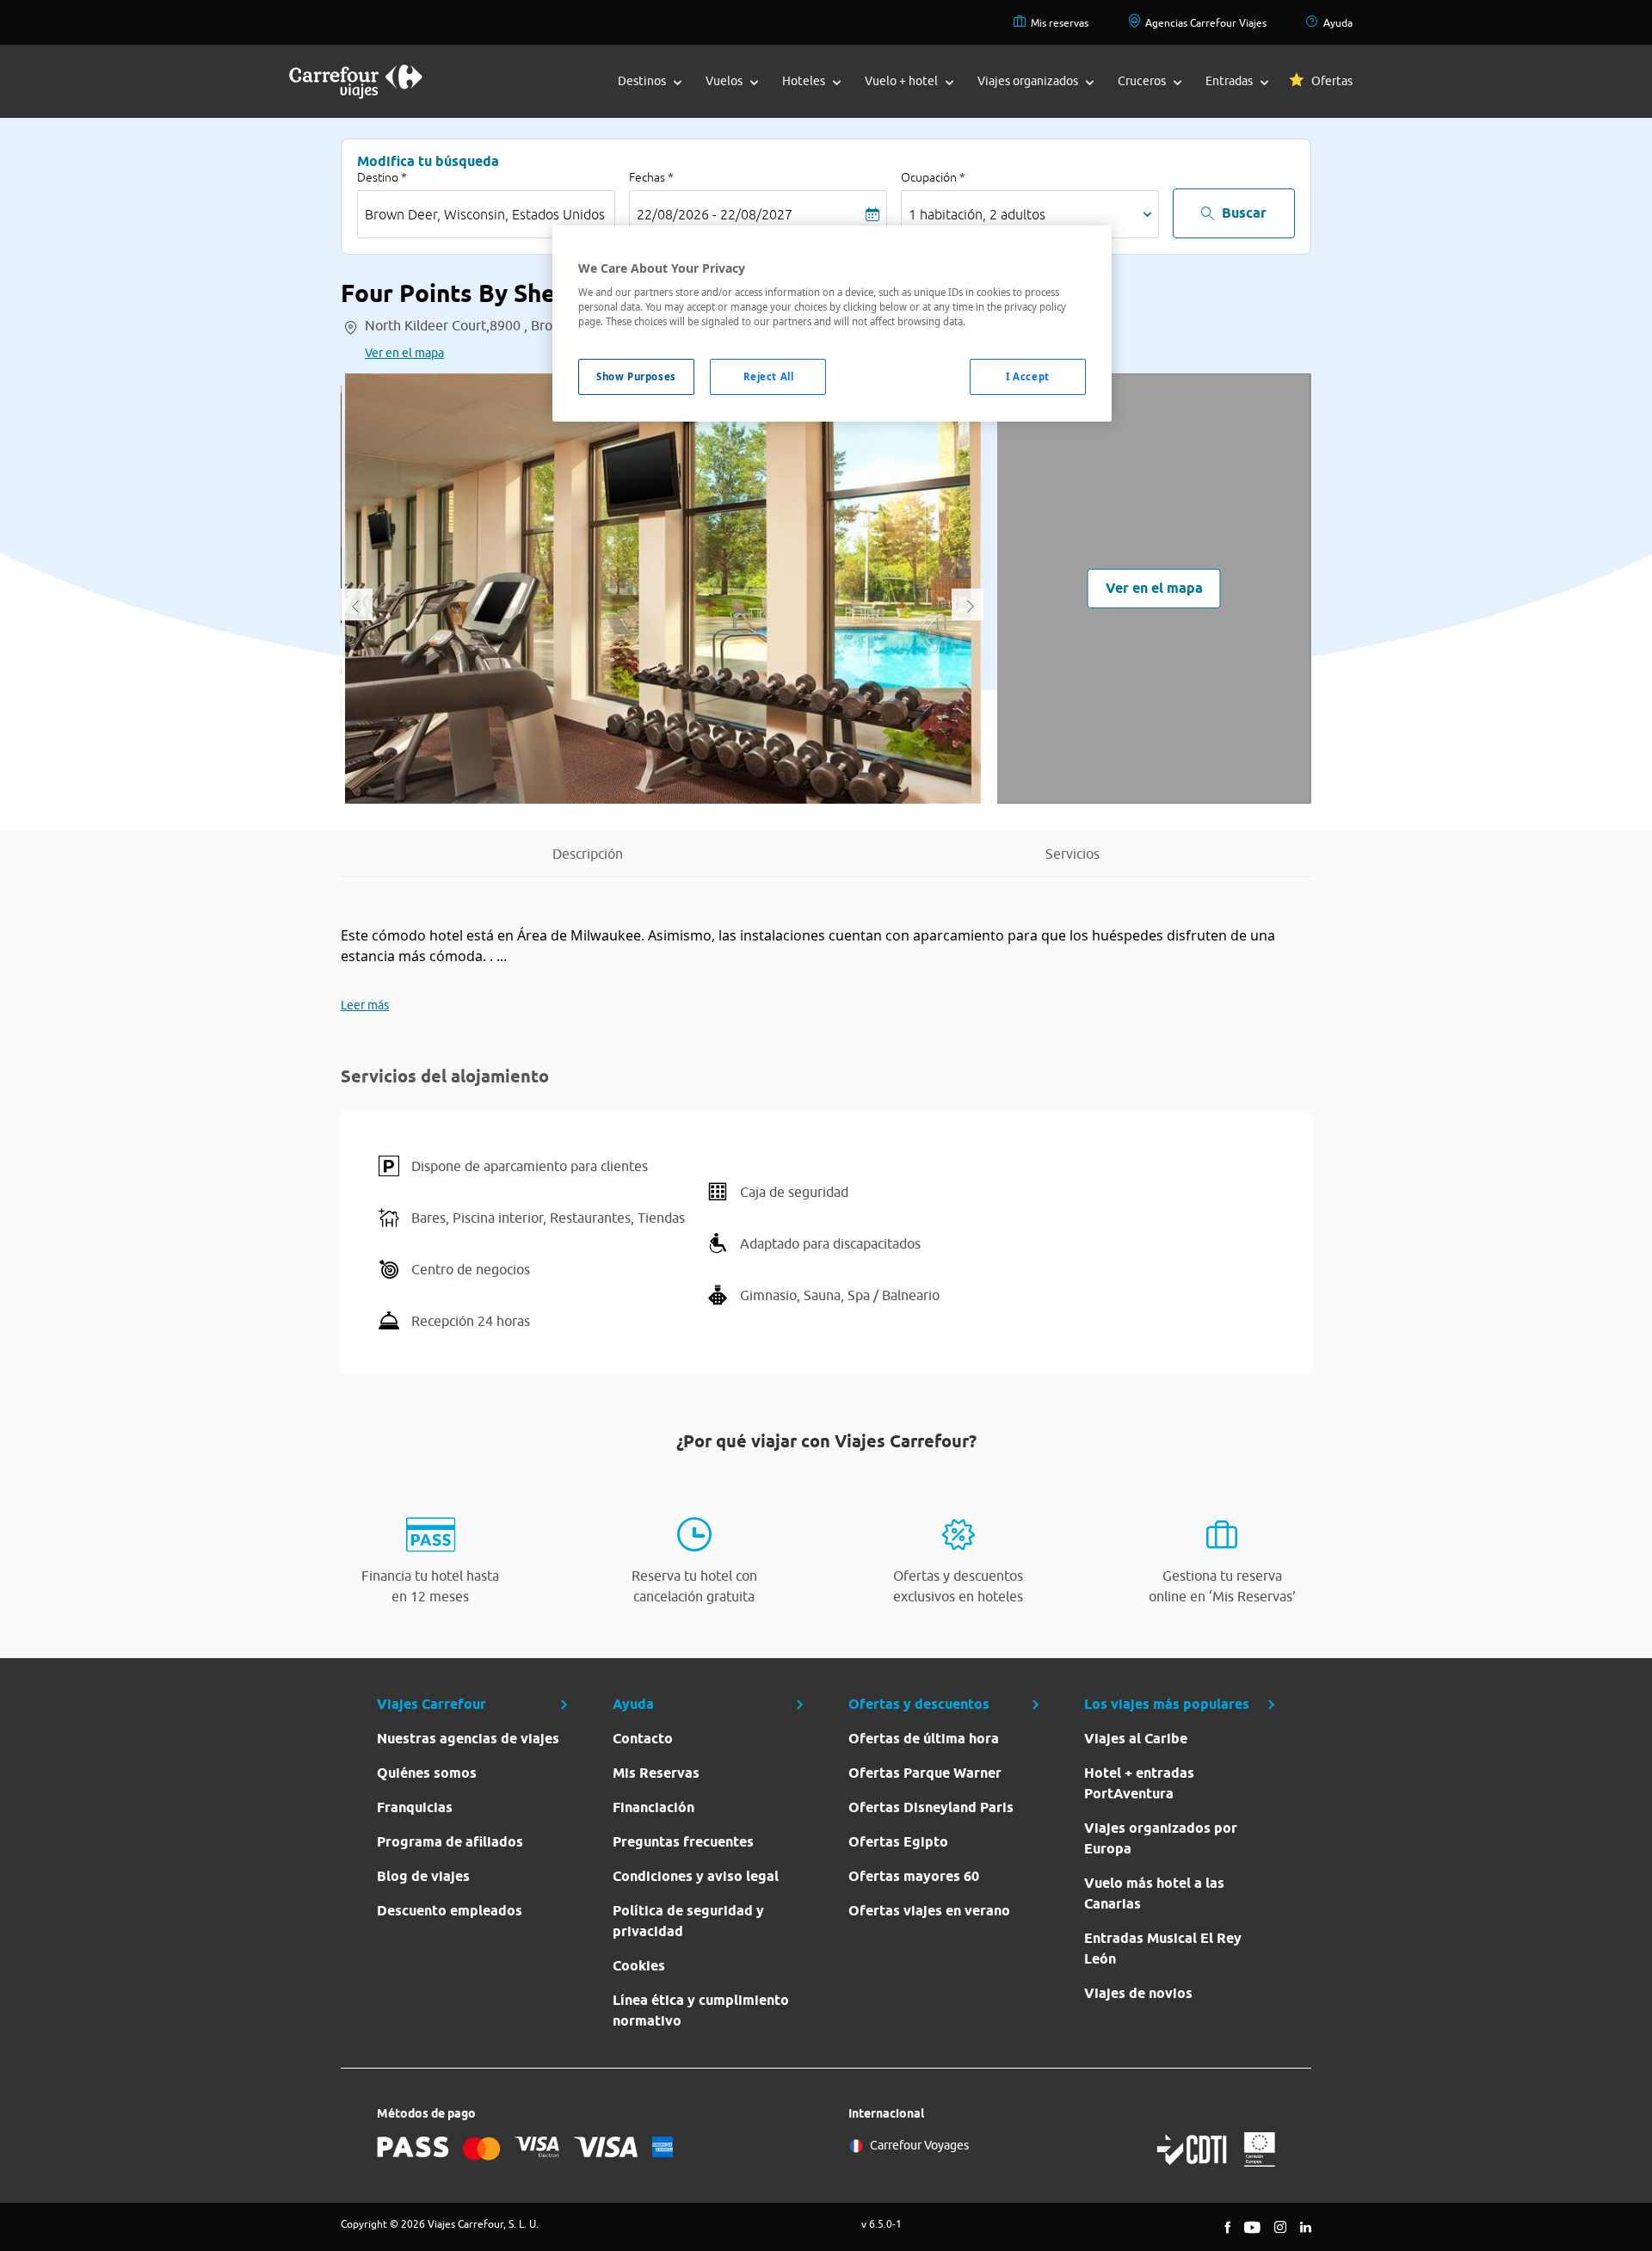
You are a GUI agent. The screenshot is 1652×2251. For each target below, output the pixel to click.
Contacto (643, 1739)
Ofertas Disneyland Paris (931, 1807)
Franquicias (415, 1807)
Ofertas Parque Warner (925, 1773)
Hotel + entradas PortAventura (1139, 1783)
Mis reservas (1060, 23)
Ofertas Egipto (898, 1842)
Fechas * (651, 177)
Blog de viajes (423, 1876)
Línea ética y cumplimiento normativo (701, 2010)
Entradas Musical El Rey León (1163, 1949)
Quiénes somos (427, 1773)
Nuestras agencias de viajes (468, 1739)
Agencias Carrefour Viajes (1206, 23)
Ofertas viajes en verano (929, 1911)
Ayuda (1338, 23)
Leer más (365, 1005)
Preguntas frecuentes (683, 1842)
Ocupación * (933, 177)
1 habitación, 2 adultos (977, 214)
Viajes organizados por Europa (1161, 1838)
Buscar (1244, 213)
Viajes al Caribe (1136, 1739)
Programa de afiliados (450, 1842)
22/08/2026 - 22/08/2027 (715, 214)
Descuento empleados (450, 1911)
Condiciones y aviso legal (696, 1876)
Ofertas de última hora (924, 1739)
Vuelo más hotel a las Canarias (1154, 1893)
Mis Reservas (656, 1773)
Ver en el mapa (404, 353)
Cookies (639, 1966)
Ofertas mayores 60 (914, 1876)
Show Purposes (636, 376)
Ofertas (1332, 81)
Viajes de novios (1138, 1993)
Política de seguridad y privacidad (688, 1921)
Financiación (653, 1807)
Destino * (382, 177)
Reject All (769, 376)
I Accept (1028, 376)
